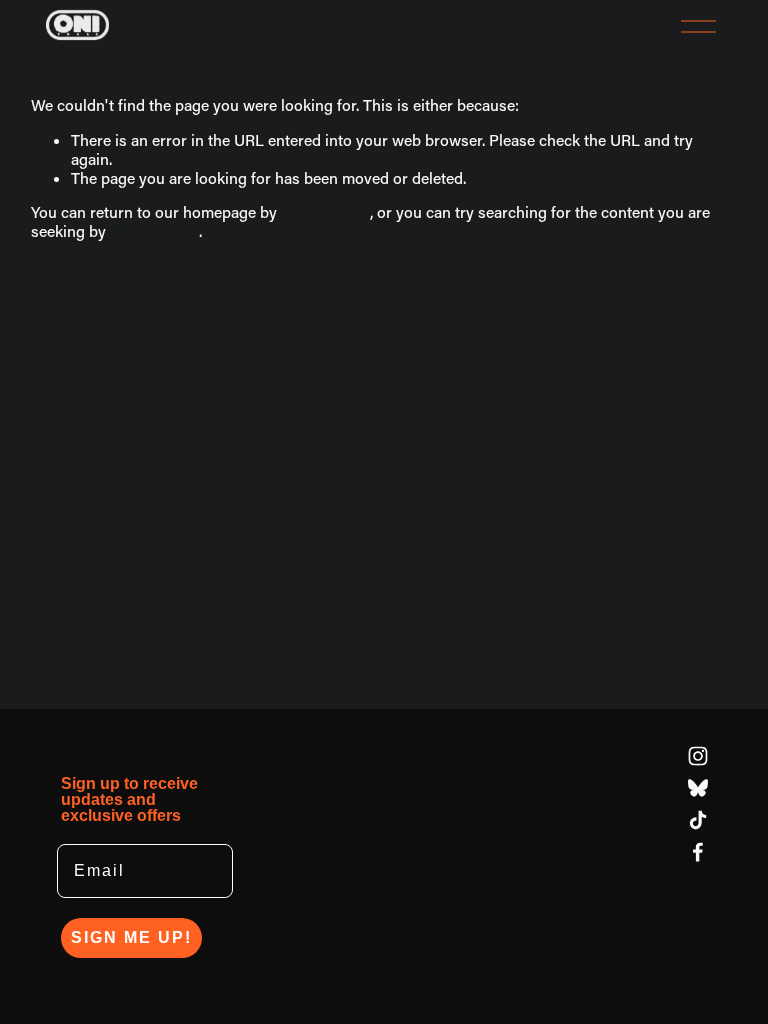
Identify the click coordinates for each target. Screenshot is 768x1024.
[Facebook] (698, 852)
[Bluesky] (698, 788)
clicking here (325, 212)
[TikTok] (698, 820)
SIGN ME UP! (131, 937)
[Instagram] (698, 756)
